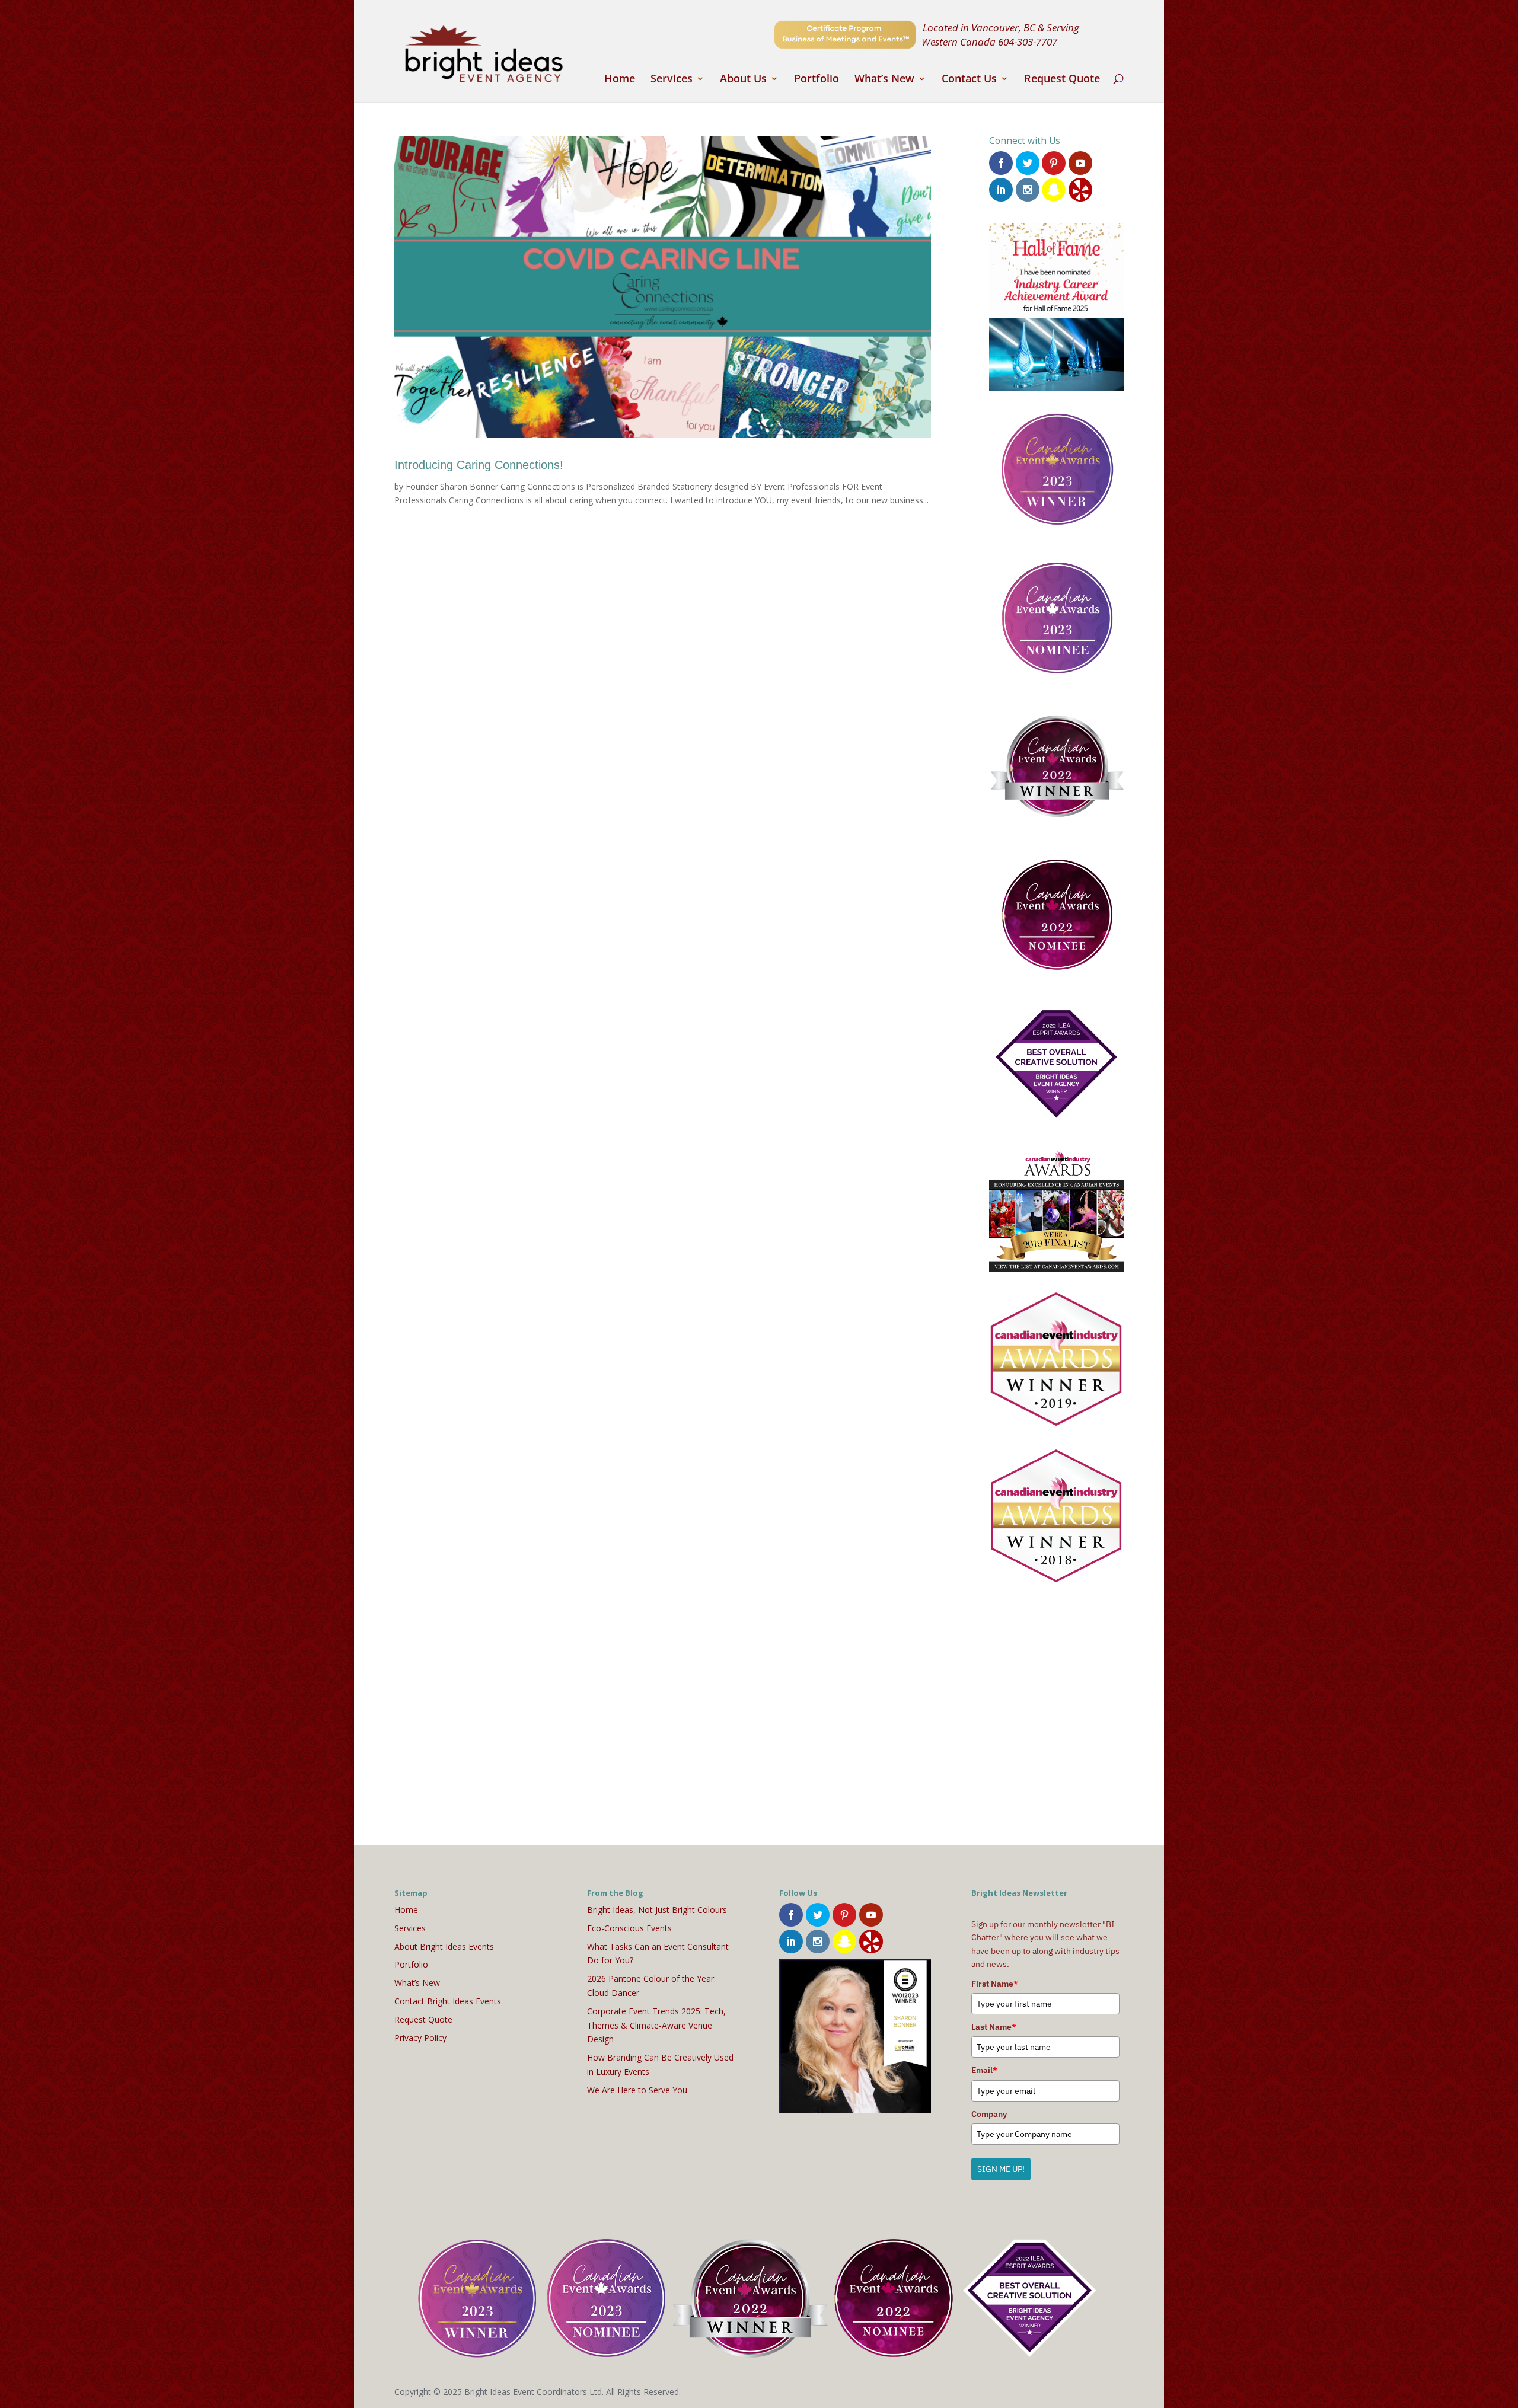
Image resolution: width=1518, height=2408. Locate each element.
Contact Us (969, 80)
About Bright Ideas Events (444, 1946)
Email (984, 2070)
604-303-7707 (1028, 41)
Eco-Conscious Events (629, 1928)
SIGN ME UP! (1001, 2169)
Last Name (994, 2027)
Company (989, 2114)
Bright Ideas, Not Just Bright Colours (657, 1910)
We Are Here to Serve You (637, 2090)
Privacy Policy (420, 2038)
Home (620, 80)
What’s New (884, 80)
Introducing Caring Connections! (479, 465)
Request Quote (1062, 80)
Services (672, 80)
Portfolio (817, 80)
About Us (743, 80)
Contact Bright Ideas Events (448, 2001)
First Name (995, 1984)
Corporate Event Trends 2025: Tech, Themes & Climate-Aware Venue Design (656, 2025)
